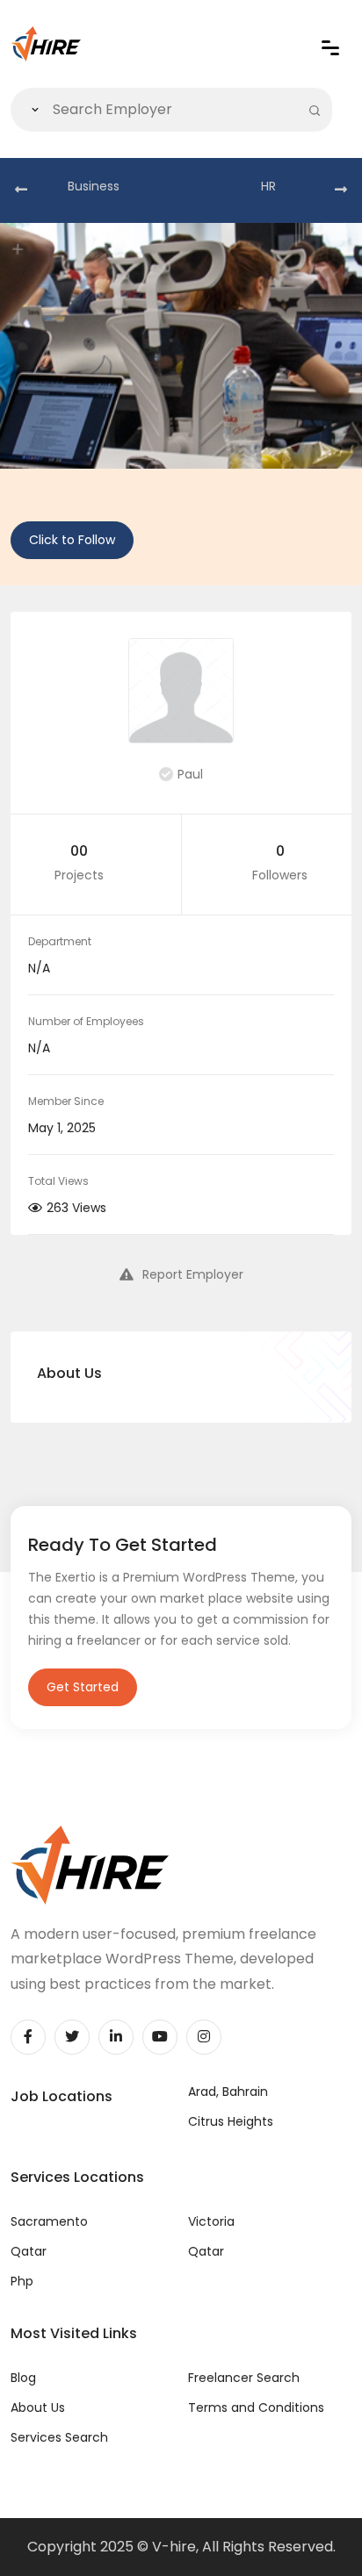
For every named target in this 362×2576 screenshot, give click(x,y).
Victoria (211, 2221)
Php (22, 2281)
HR (268, 186)
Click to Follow (72, 540)
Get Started (83, 1687)
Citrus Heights (231, 2121)
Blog (23, 2378)
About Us (38, 2407)
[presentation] (21, 190)
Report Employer (193, 1274)
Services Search (59, 2437)
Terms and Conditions (256, 2407)
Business (94, 186)
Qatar (29, 2251)
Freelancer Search (244, 2378)
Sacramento (49, 2221)
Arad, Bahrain (228, 2092)
